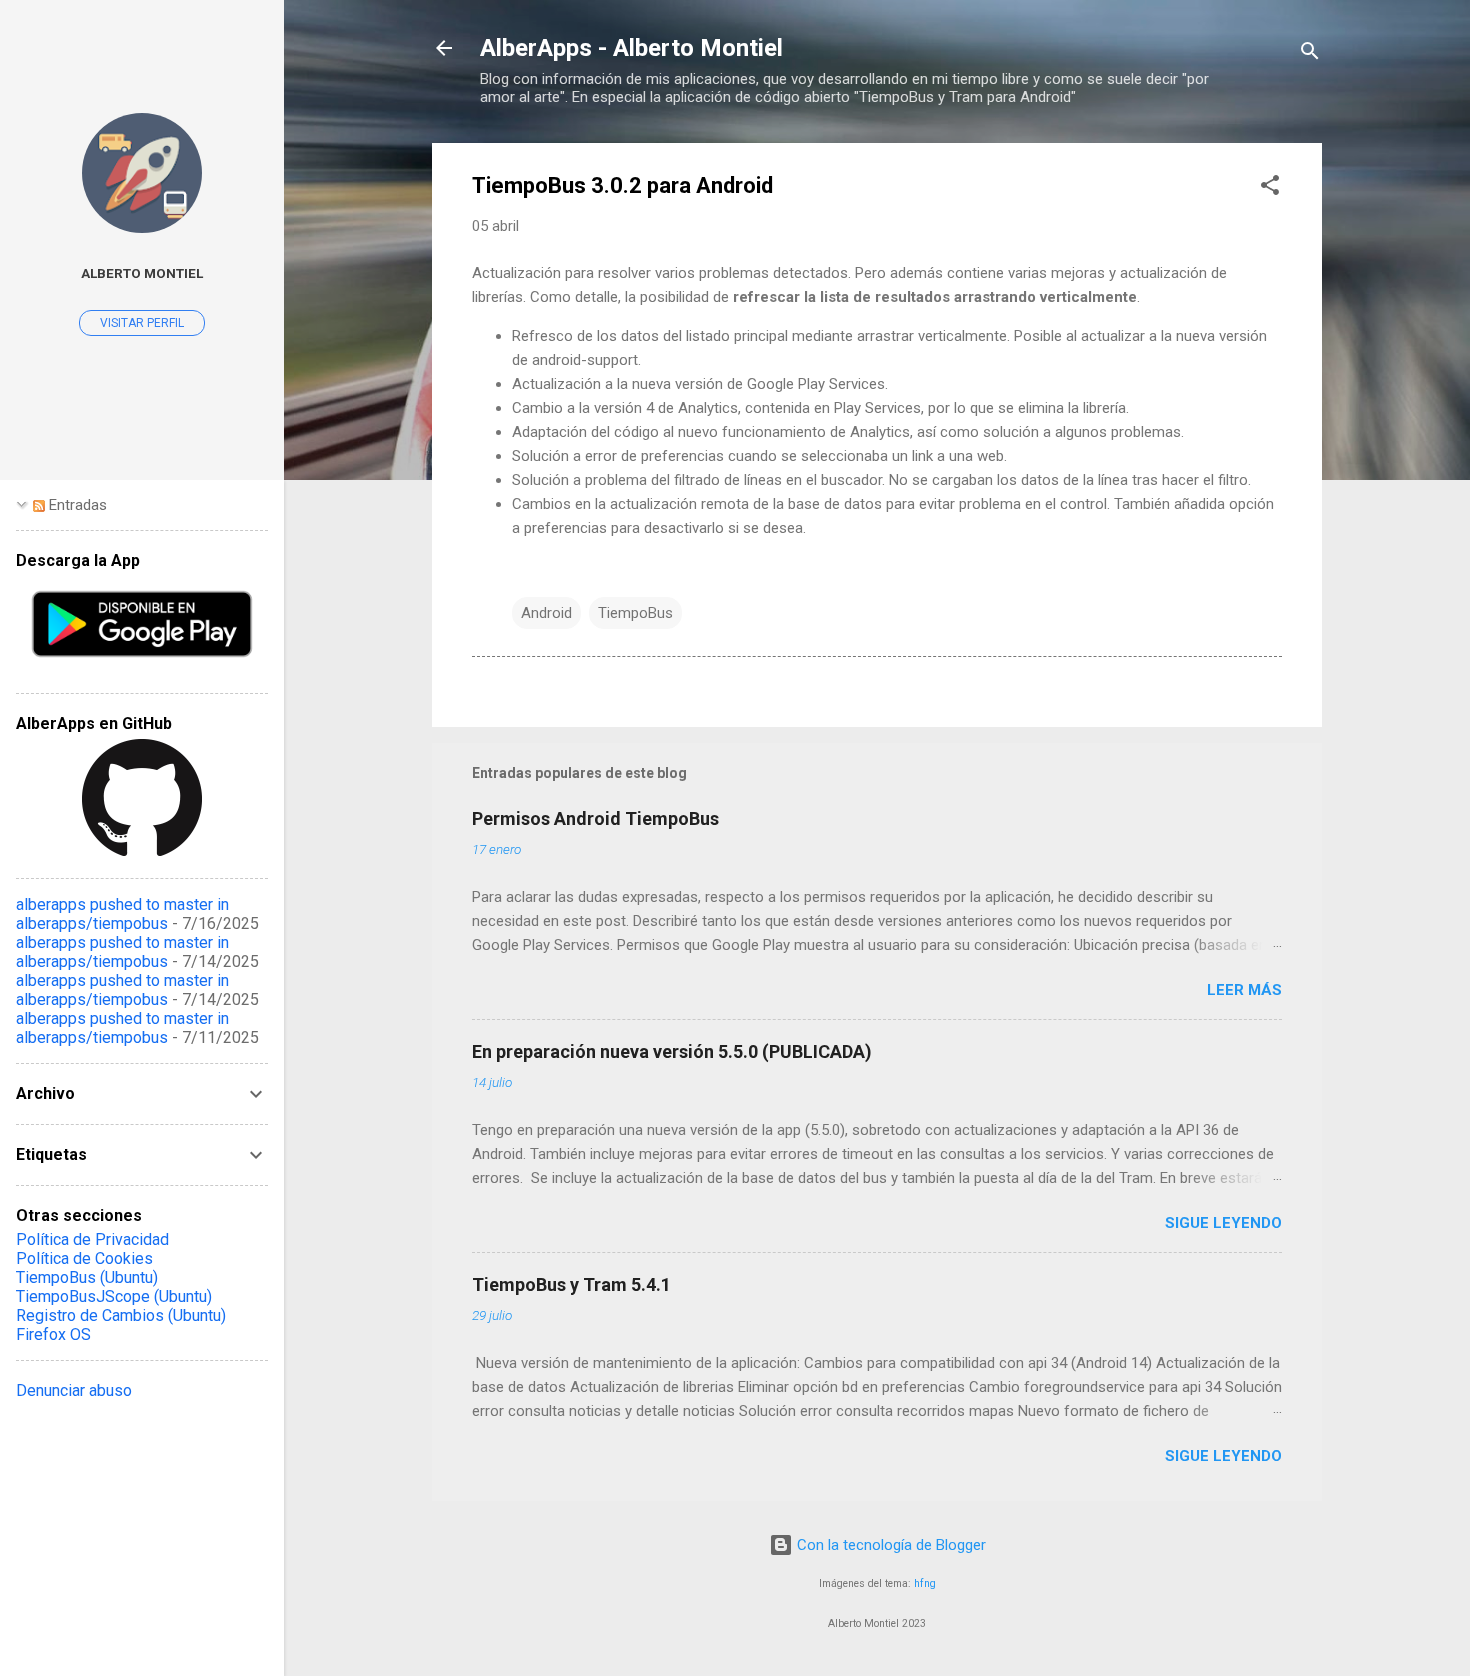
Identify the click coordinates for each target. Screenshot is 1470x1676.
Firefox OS (53, 1334)
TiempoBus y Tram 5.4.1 (571, 1284)
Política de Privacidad (92, 1239)
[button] (1270, 188)
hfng (925, 1583)
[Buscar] (1310, 54)
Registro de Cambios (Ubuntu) (121, 1315)
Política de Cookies (84, 1258)
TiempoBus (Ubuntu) (87, 1277)
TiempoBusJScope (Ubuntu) (114, 1296)
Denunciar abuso (74, 1390)
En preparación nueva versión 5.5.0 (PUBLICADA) (672, 1051)
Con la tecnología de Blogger (889, 1545)
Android (546, 613)
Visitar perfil (142, 323)
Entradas (76, 505)
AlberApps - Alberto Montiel (631, 48)
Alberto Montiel (142, 273)
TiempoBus (635, 613)
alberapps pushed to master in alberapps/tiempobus (122, 914)
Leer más (1244, 990)
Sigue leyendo (1223, 1223)
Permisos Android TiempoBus (595, 818)
